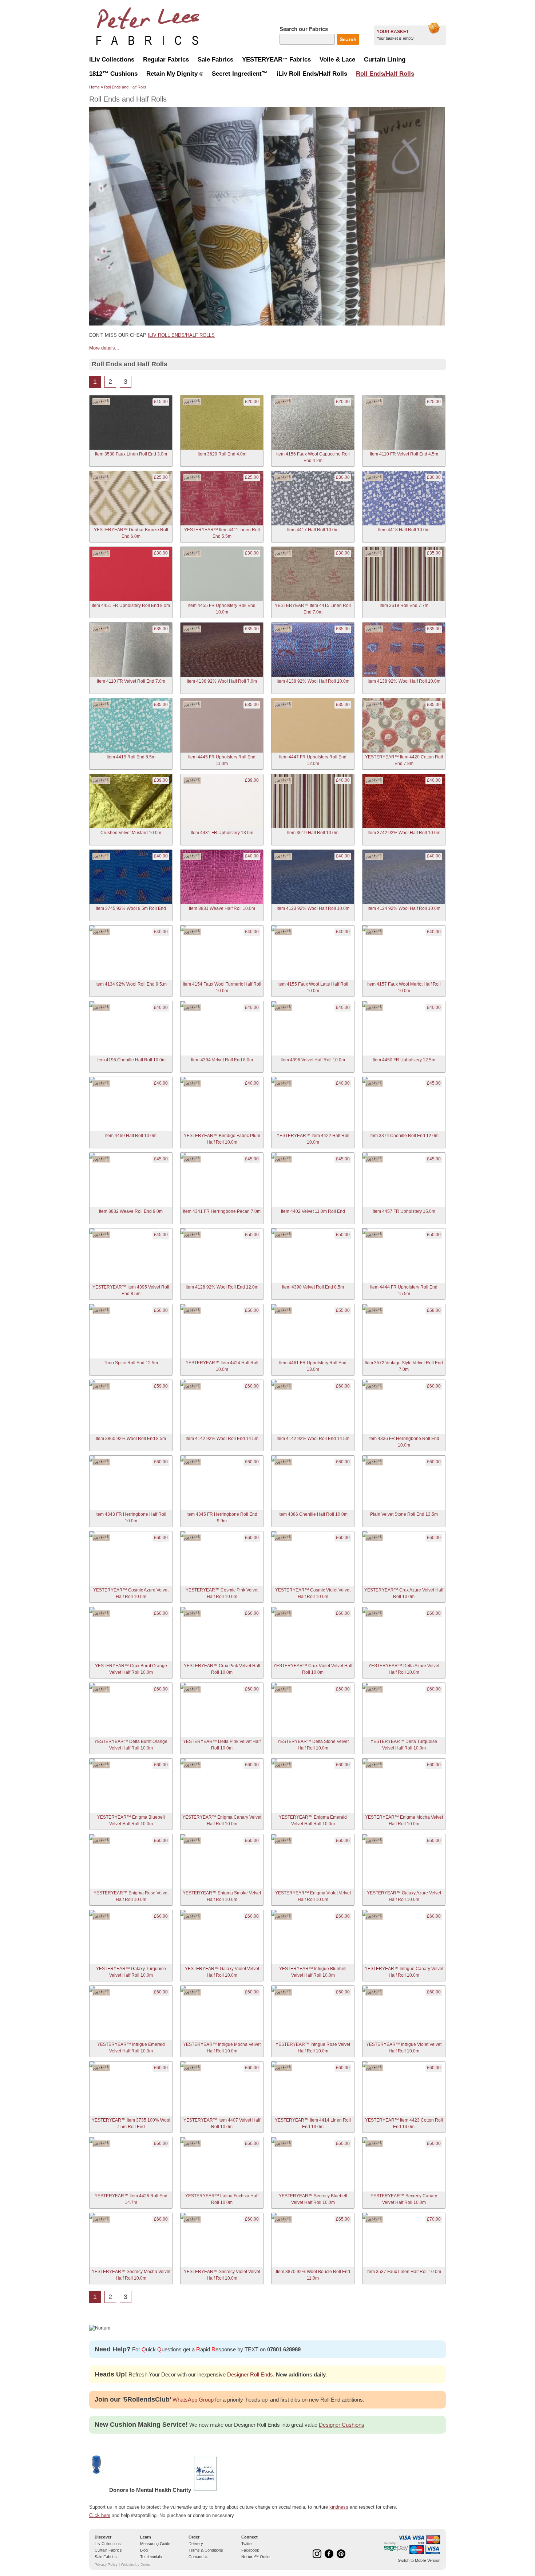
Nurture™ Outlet (256, 2557)
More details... (104, 348)
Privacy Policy (106, 2565)
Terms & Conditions (206, 2550)
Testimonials (151, 2557)
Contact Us (199, 2557)
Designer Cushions (342, 2425)
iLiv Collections (108, 2544)
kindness (339, 2507)
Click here (100, 2515)
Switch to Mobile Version (419, 2560)
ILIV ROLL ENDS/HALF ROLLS (181, 335)
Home (94, 87)
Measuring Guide (155, 2544)
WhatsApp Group (193, 2400)
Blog (144, 2550)
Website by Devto (136, 2565)
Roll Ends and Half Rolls (125, 87)
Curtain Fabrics (108, 2550)
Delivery (196, 2544)
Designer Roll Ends (250, 2374)
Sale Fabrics (106, 2557)
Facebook (250, 2550)
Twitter (247, 2544)
